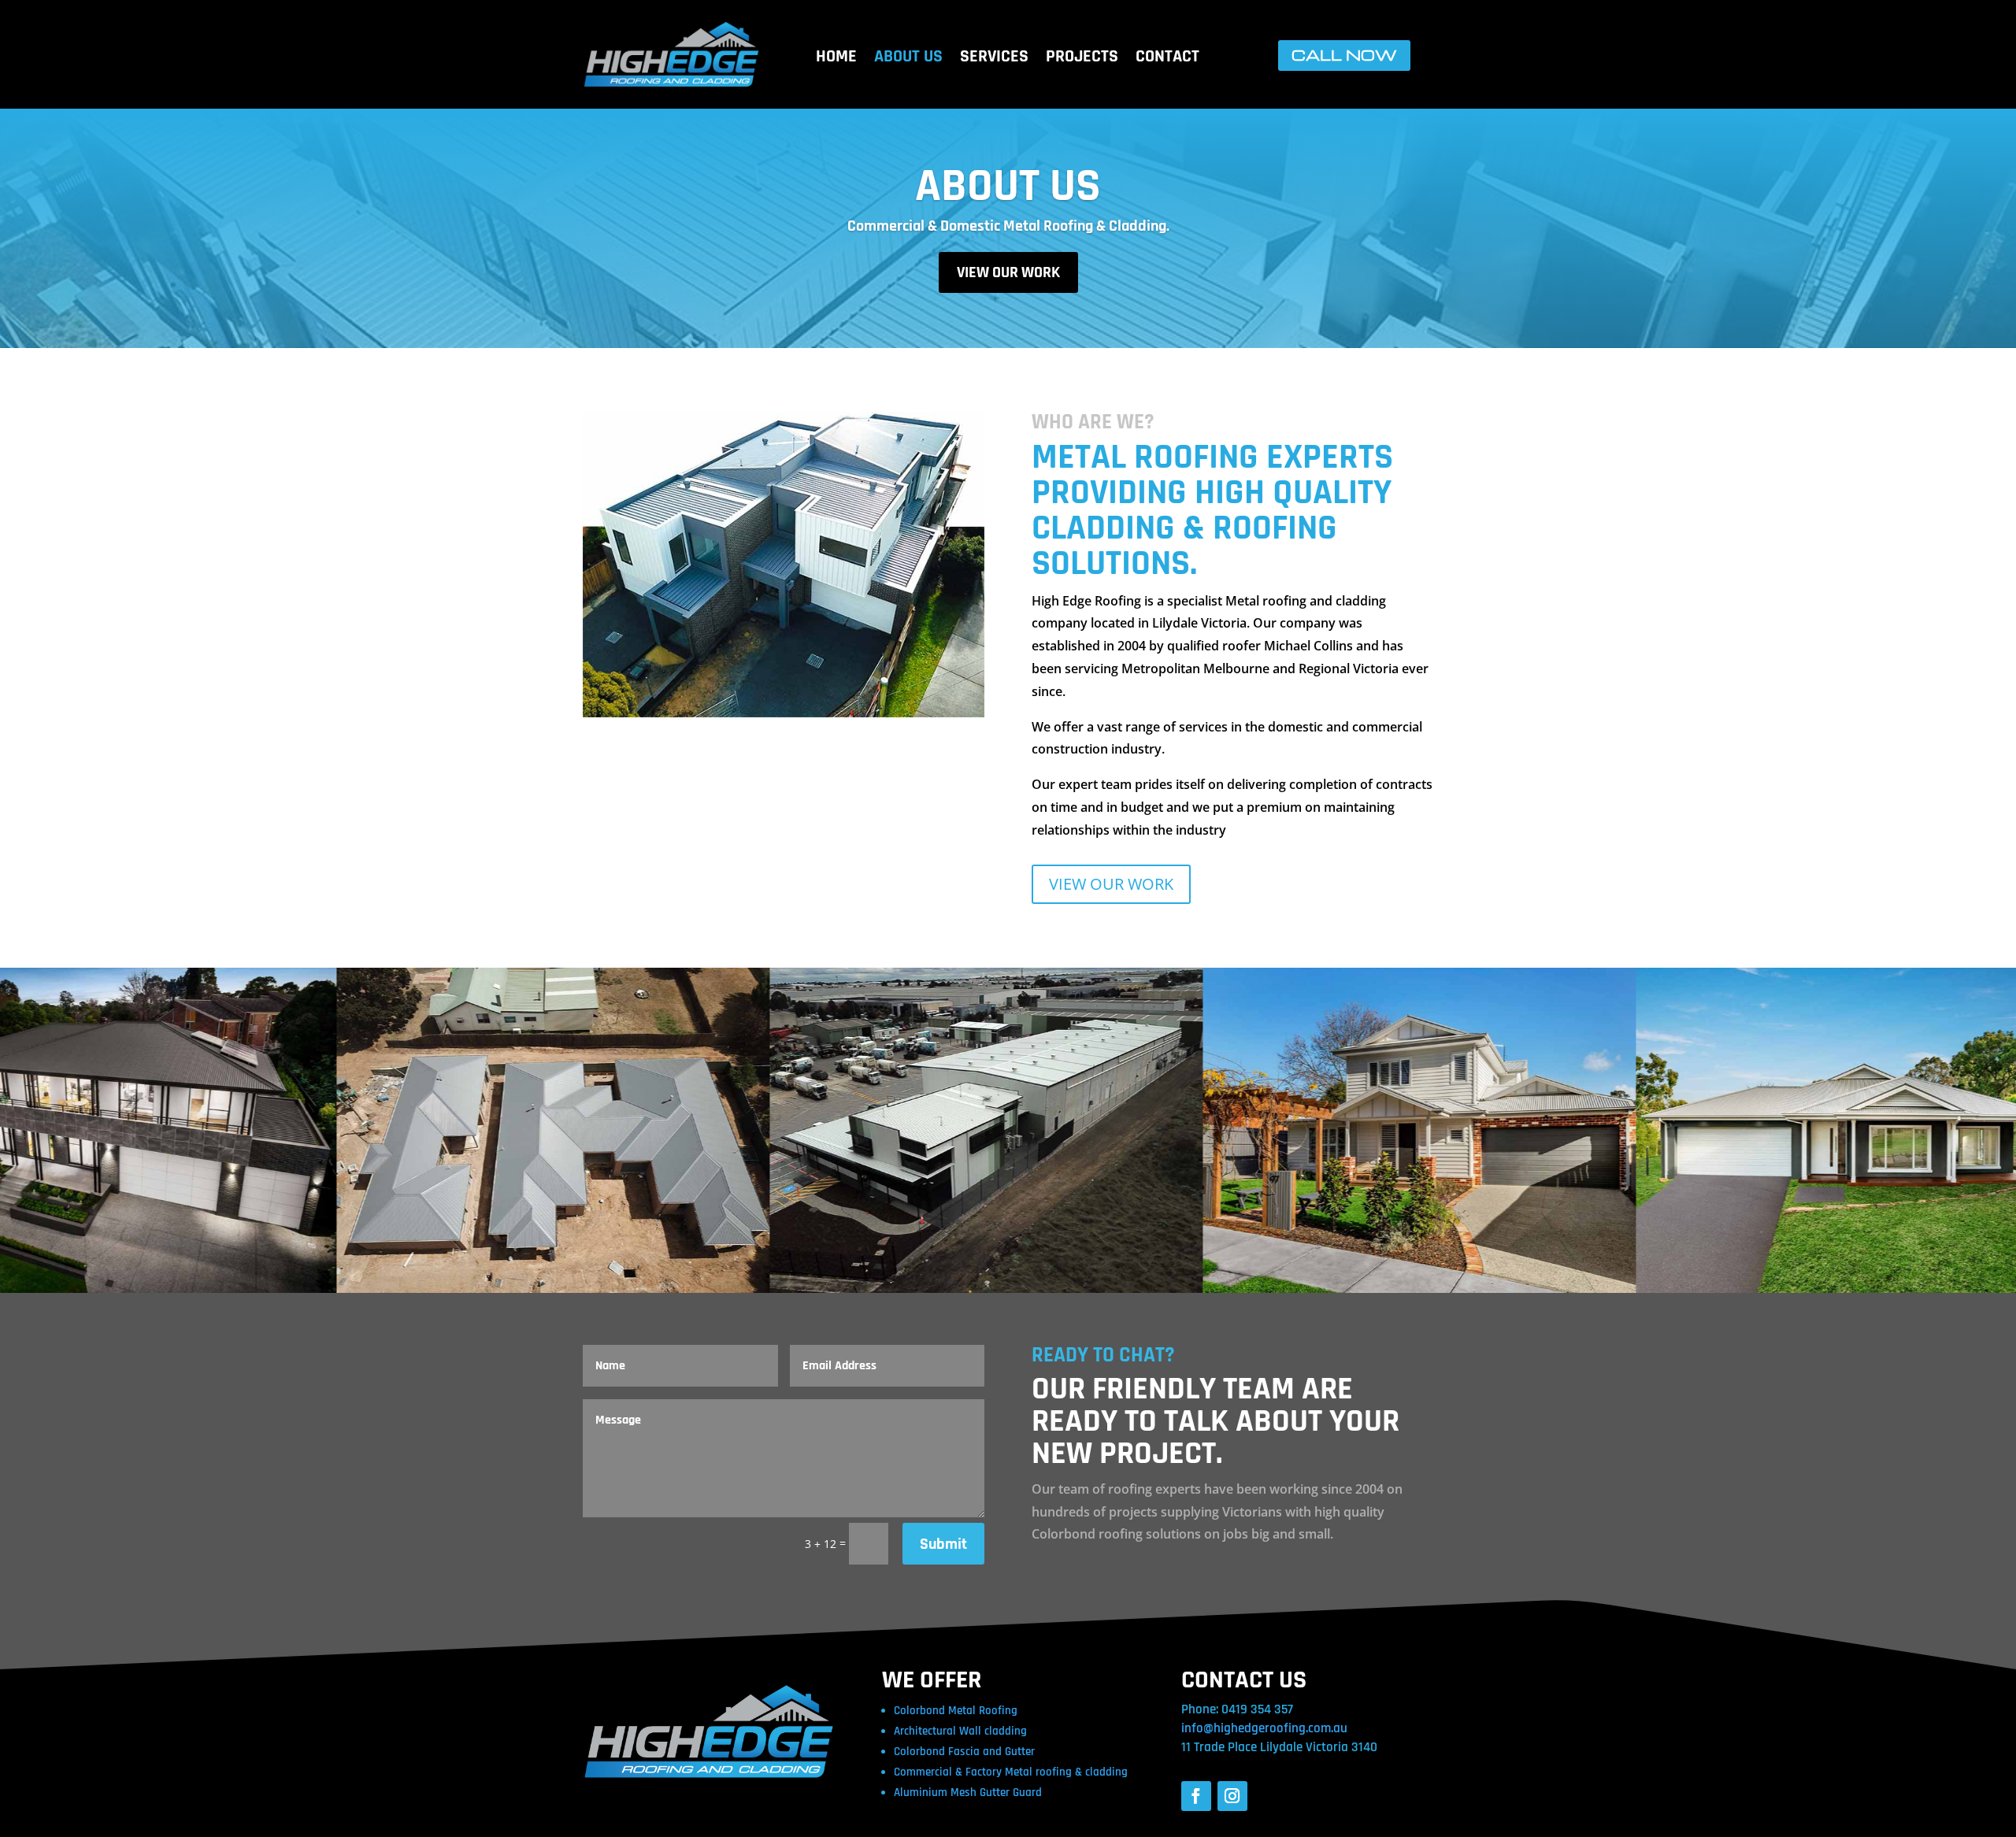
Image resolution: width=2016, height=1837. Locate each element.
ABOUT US (908, 59)
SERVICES (994, 59)
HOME (836, 59)
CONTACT (1167, 59)
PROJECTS (1082, 59)
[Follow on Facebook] (1196, 1796)
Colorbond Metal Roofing (956, 1711)
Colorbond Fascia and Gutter (964, 1752)
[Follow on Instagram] (1232, 1796)
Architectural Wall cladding (960, 1731)
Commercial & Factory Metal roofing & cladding (1011, 1772)
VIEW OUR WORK (1008, 272)
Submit (943, 1544)
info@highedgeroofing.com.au (1264, 1728)
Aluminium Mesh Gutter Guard (968, 1793)
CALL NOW (1344, 55)
